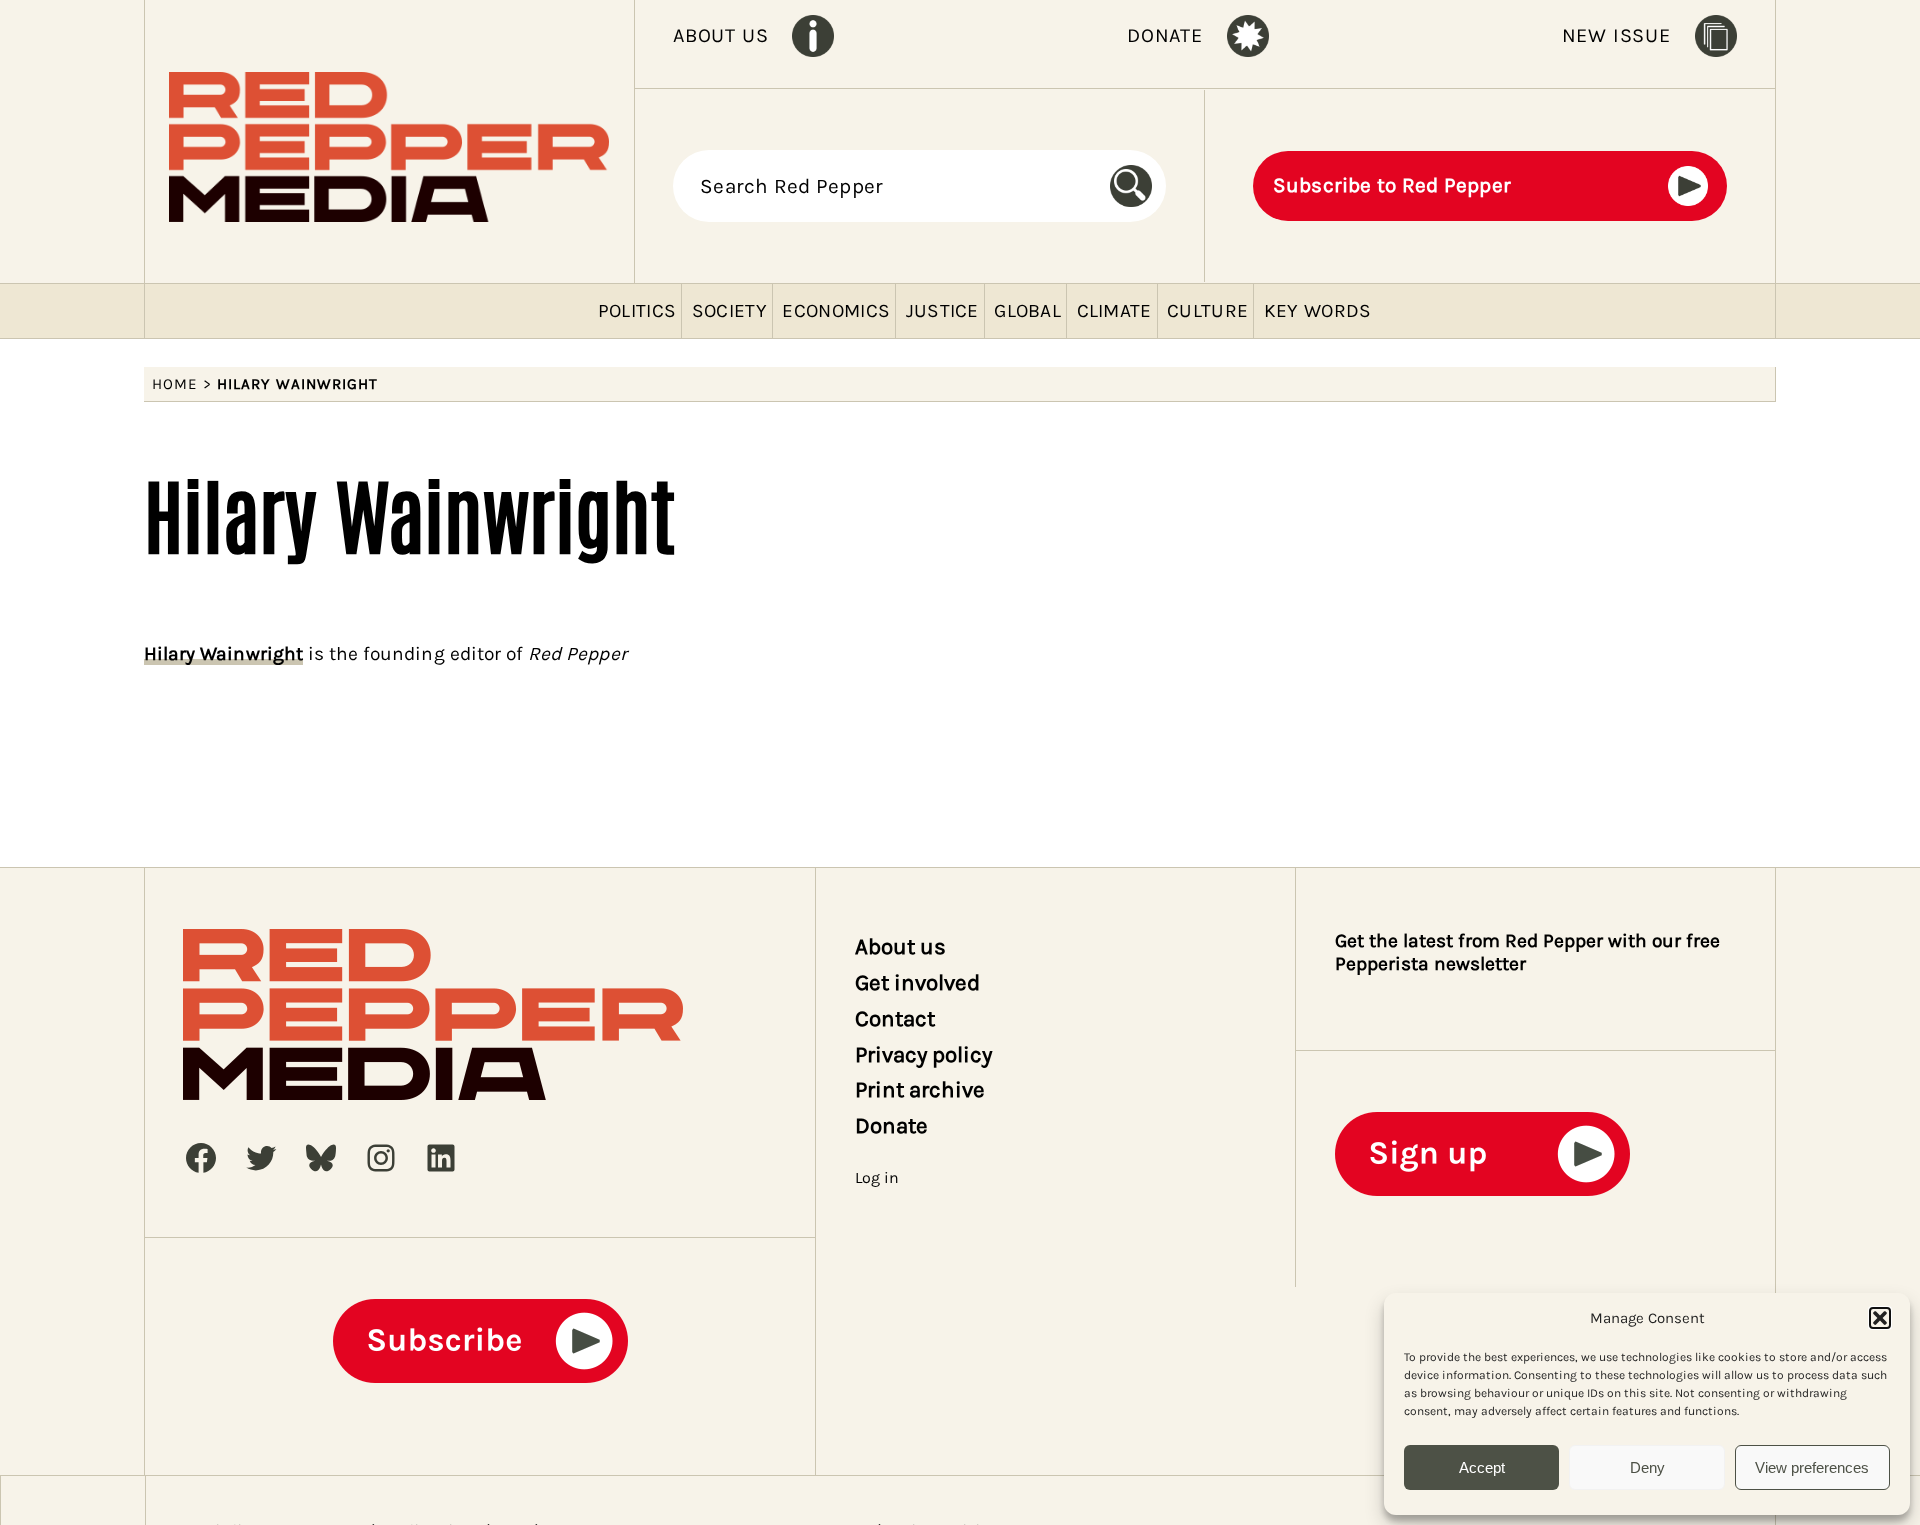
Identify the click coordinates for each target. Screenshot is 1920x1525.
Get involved (918, 982)
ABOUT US (720, 35)
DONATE (1165, 35)
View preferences (1812, 1467)
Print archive (920, 1089)
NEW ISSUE (1616, 35)
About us (900, 946)
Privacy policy (924, 1054)
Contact (895, 1018)
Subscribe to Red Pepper (1392, 185)
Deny (1647, 1467)
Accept (1482, 1467)
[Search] (1138, 186)
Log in (877, 1177)
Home (175, 384)
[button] (1880, 1318)
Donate (891, 1125)
